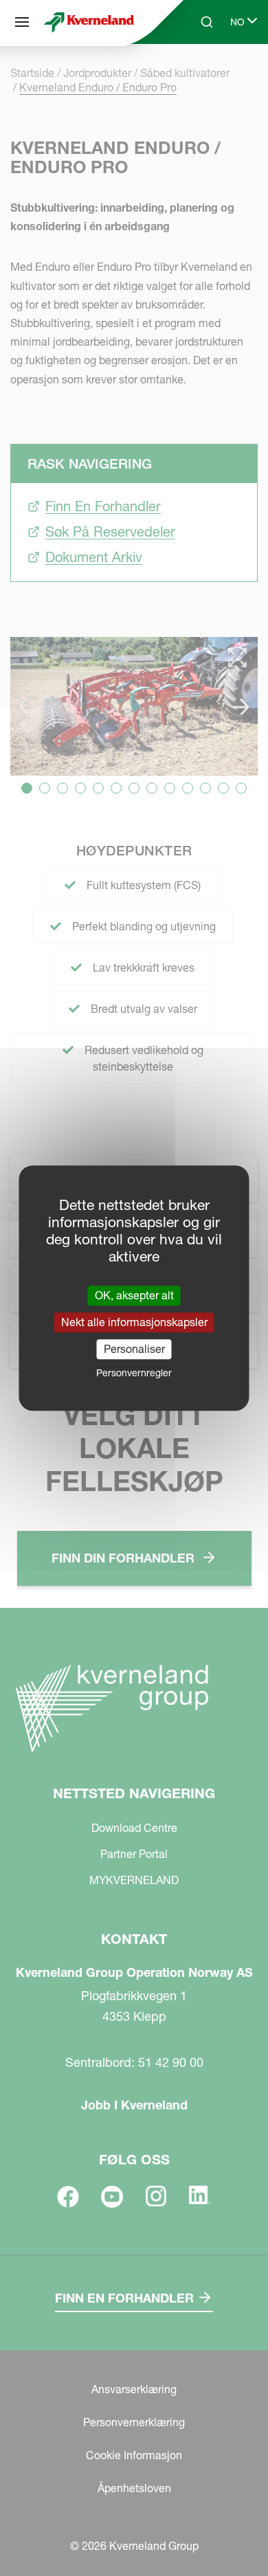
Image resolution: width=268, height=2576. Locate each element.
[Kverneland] (89, 22)
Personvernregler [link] (134, 1373)
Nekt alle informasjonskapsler (134, 1322)
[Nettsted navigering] (22, 22)
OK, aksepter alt (134, 1295)
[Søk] (197, 74)
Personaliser (134, 1349)
